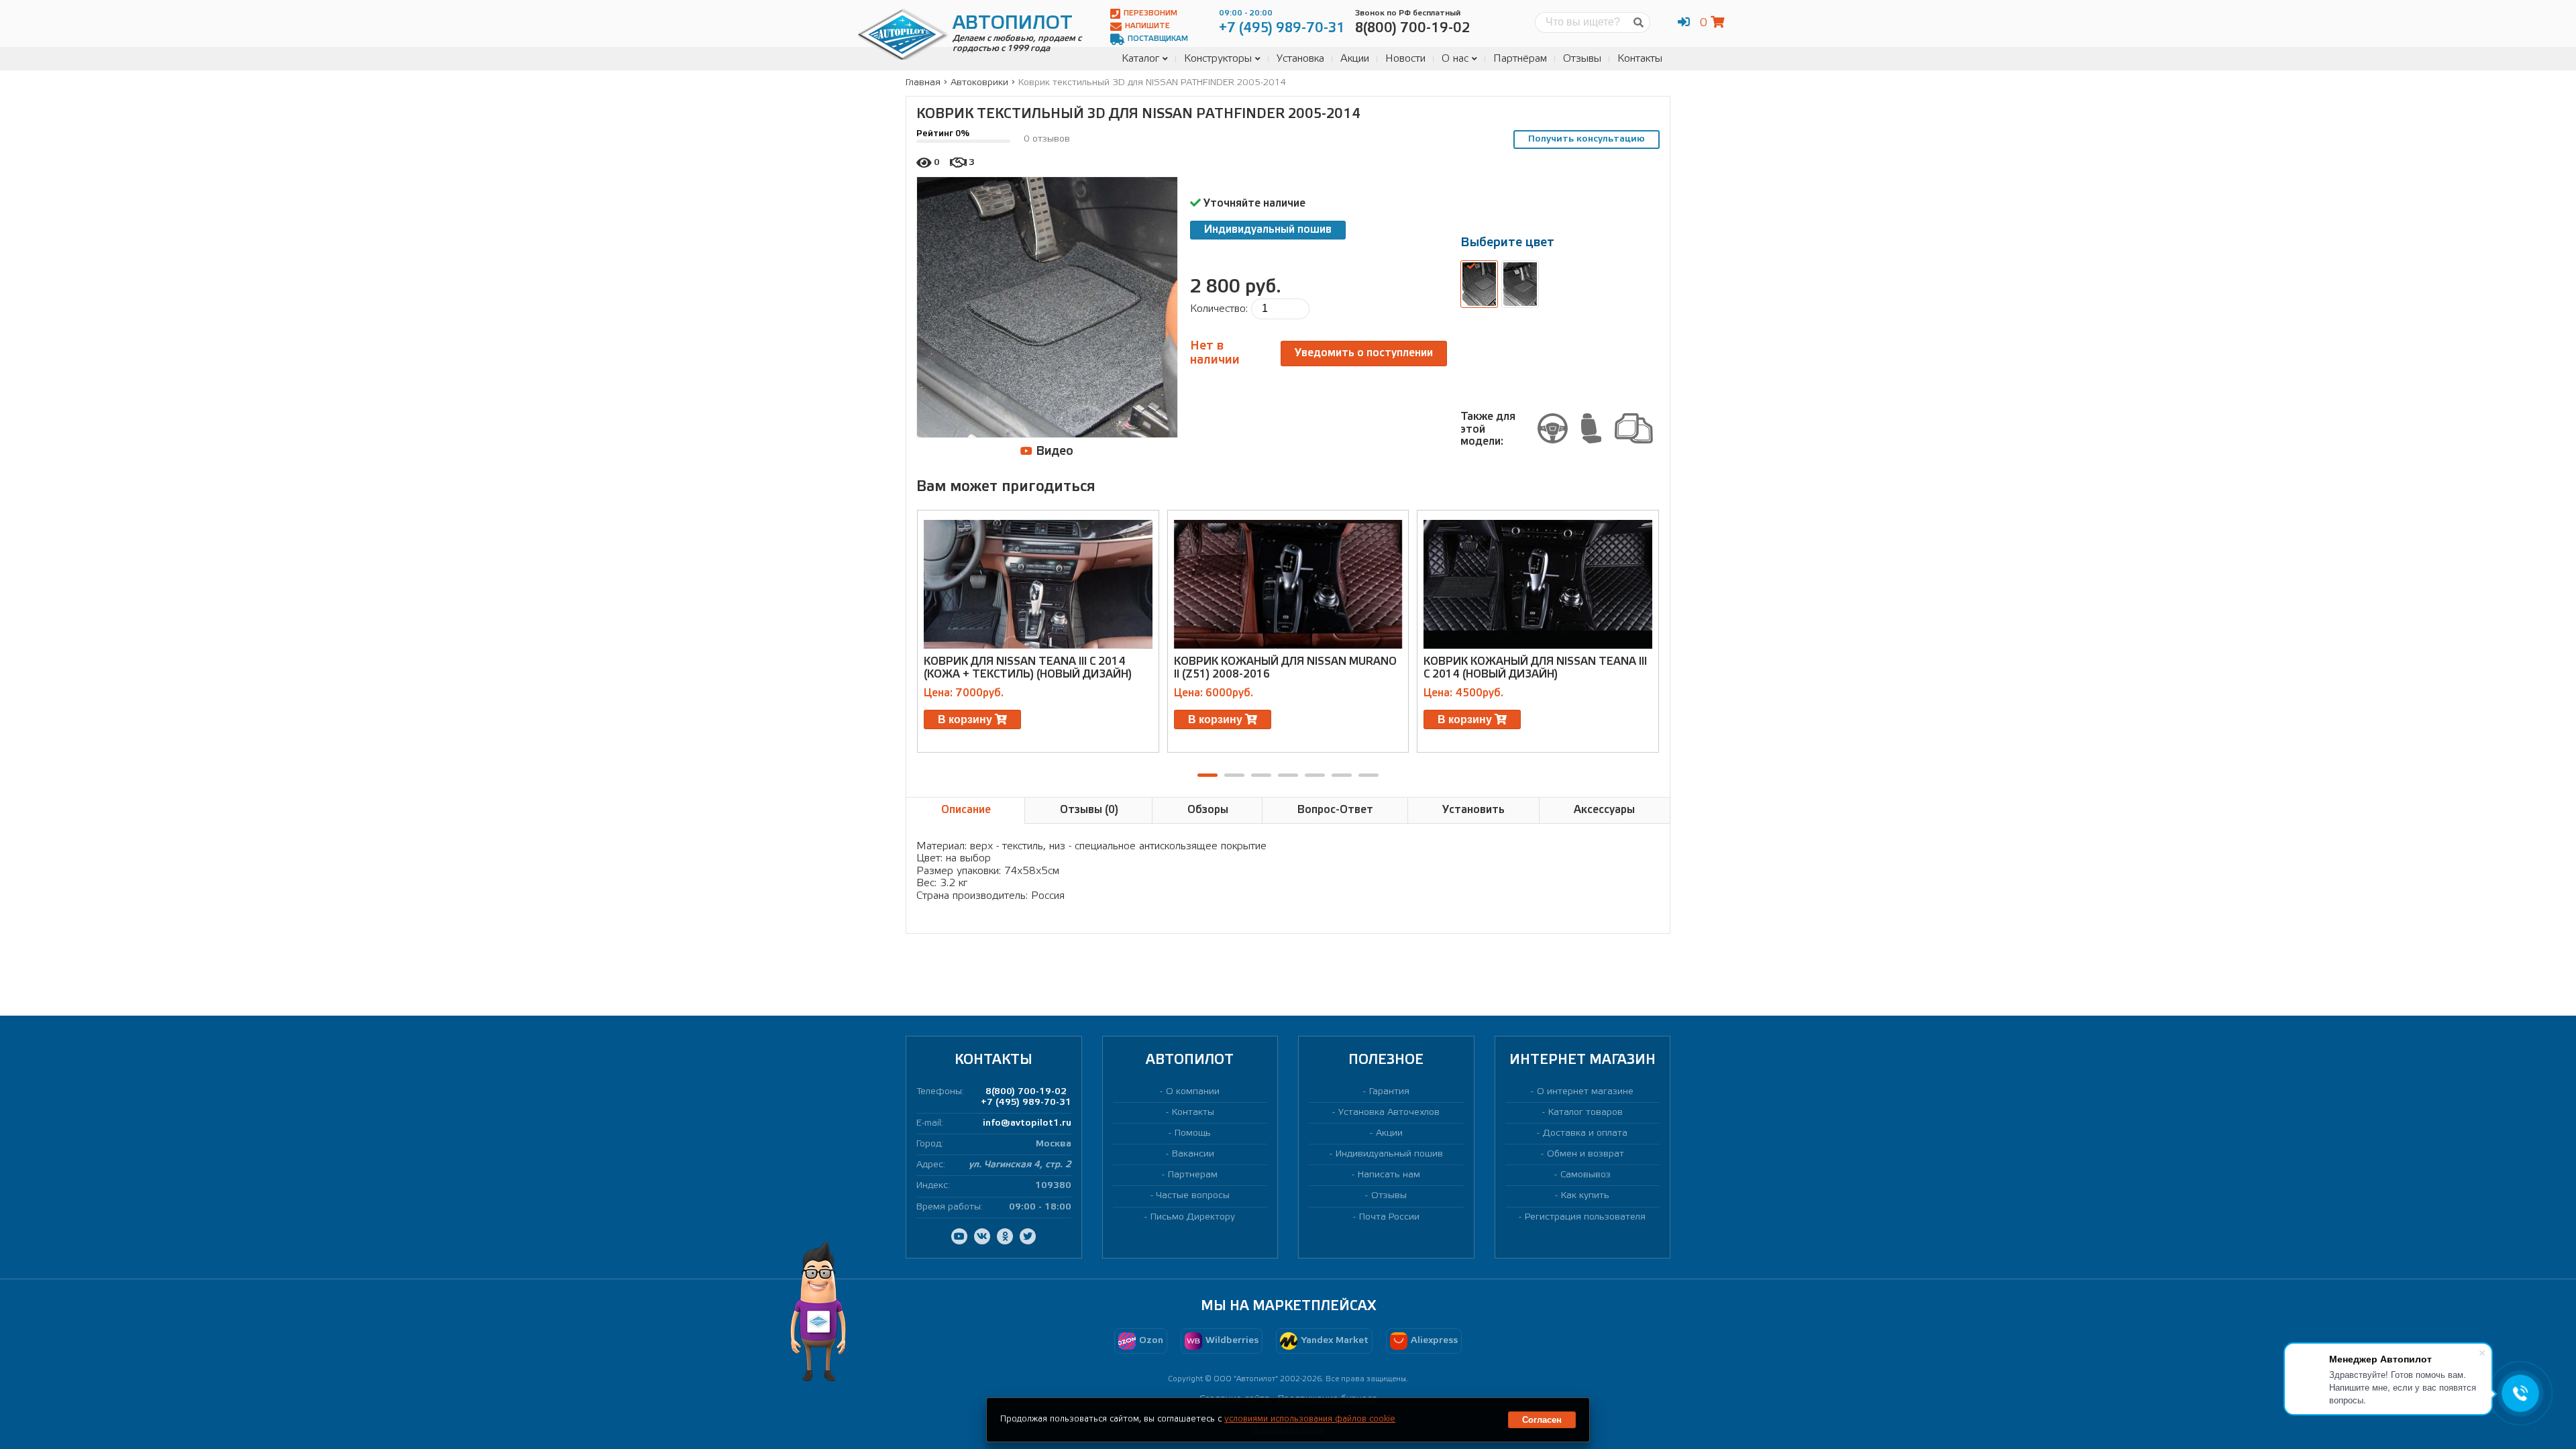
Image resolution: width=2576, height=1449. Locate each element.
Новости (1405, 59)
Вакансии (1193, 1154)
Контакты (1640, 59)
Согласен (1542, 1420)
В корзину (966, 719)
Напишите (1147, 26)
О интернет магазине (1585, 1092)
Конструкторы (1218, 59)
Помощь (1193, 1133)
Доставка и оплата (1585, 1133)
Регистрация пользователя (1585, 1217)
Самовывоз (1586, 1175)
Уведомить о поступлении (1364, 353)
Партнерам (1193, 1175)
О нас (1455, 59)
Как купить (1585, 1196)
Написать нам (1389, 1175)
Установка (1300, 59)
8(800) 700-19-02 (1026, 1092)
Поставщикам (1158, 39)
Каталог (1140, 59)
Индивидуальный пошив (1268, 230)
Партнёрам (1520, 59)
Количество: (1219, 309)
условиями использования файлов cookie (1310, 1419)
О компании (1193, 1092)
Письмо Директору (1193, 1217)
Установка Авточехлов (1389, 1113)
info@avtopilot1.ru (1027, 1123)
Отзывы (1582, 59)
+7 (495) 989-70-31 (1026, 1103)
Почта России (1389, 1217)
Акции (1355, 59)
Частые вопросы (1193, 1196)
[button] (1207, 775)
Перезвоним (1150, 13)
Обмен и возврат (1586, 1154)
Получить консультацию (1587, 139)
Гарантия (1389, 1092)
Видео (1053, 451)
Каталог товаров (1586, 1113)
